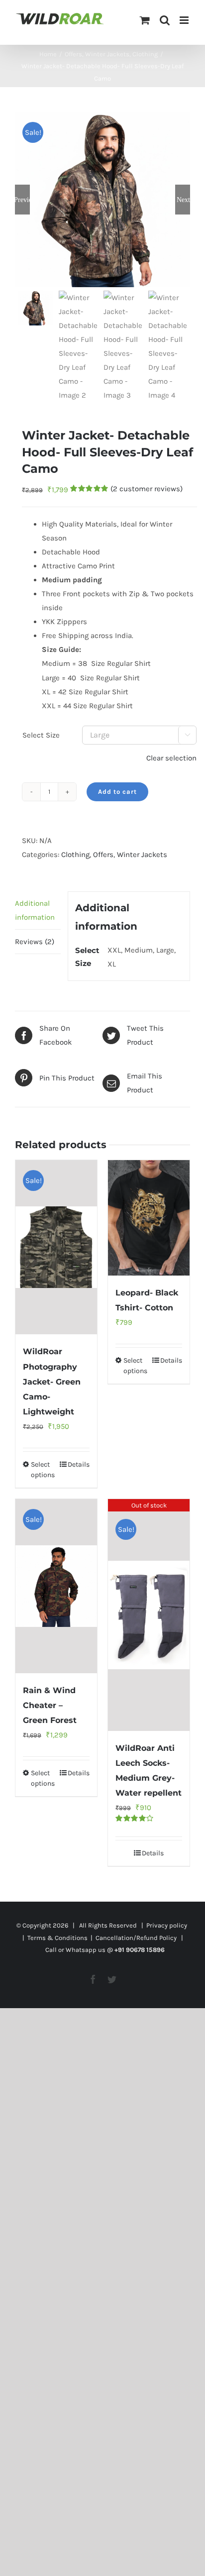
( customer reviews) (147, 489)
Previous (22, 200)
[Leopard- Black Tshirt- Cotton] (149, 1218)
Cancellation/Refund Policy (136, 1938)
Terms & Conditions (57, 1938)
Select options (43, 1470)
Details (79, 1464)
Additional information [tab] (35, 910)
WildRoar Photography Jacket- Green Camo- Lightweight (52, 1381)
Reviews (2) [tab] (35, 942)
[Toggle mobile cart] (145, 20)
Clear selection (171, 758)
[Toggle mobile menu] (185, 20)
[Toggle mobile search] (165, 20)
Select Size (41, 735)
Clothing (75, 855)
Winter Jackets (142, 855)
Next (183, 200)
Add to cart (117, 792)
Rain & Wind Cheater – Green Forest (50, 1705)
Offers (103, 855)
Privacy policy (167, 1925)
